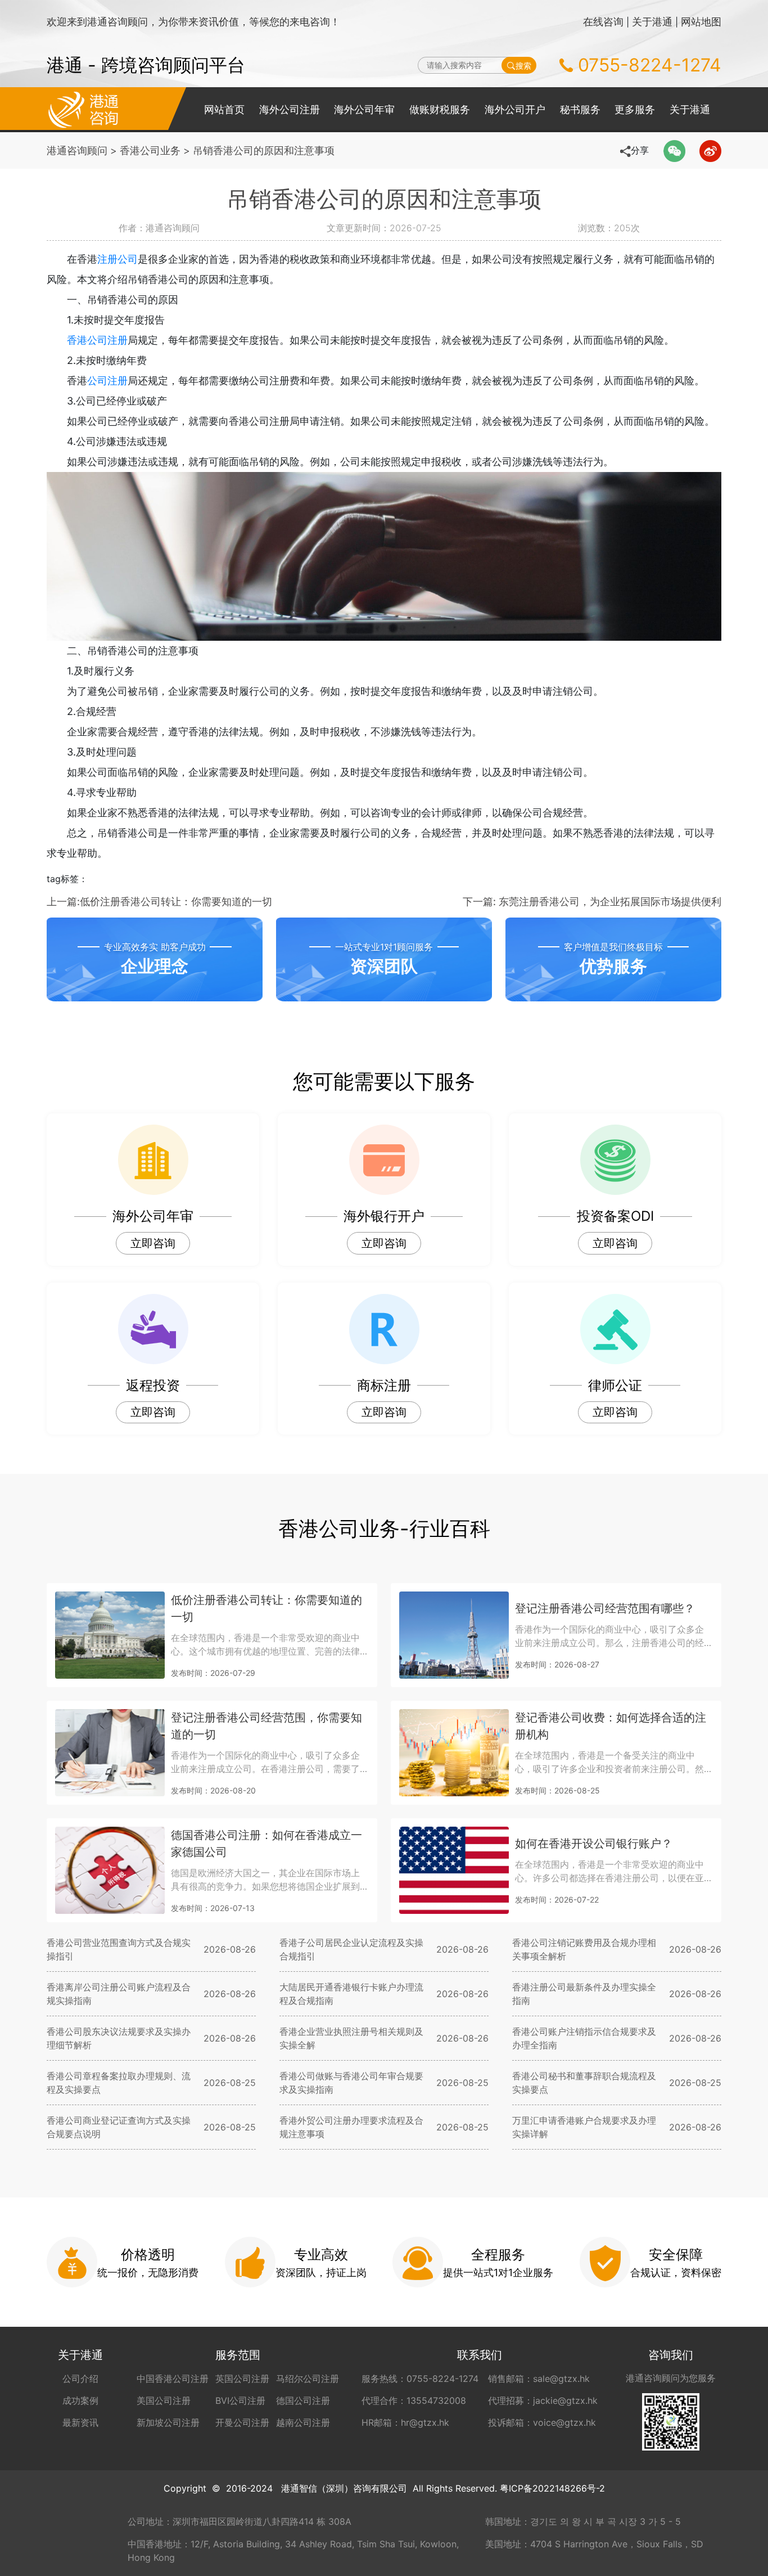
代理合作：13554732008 (414, 2400)
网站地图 (701, 22)
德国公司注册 (303, 2400)
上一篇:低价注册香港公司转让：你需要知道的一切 (159, 902)
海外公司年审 (364, 109)
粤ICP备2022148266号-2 (552, 2488)
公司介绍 (80, 2379)
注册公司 (118, 259)
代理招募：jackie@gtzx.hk (543, 2400)
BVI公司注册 (240, 2400)
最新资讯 (80, 2422)
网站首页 (224, 109)
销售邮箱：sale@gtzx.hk (539, 2379)
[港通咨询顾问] (83, 109)
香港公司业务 (150, 150)
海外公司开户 (515, 109)
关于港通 (652, 22)
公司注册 (107, 381)
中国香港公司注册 (173, 2379)
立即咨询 (153, 1243)
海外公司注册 (290, 109)
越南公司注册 (303, 2422)
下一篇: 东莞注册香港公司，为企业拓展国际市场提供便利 (592, 902)
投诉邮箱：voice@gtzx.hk (542, 2422)
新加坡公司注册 (168, 2422)
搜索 (523, 66)
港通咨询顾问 (77, 150)
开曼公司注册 (242, 2422)
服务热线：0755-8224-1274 (420, 2379)
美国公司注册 (164, 2400)
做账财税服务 (440, 109)
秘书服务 (580, 109)
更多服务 (635, 109)
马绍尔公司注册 (308, 2379)
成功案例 (80, 2400)
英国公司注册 (242, 2379)
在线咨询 (603, 22)
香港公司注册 (97, 340)
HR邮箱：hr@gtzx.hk (405, 2422)
